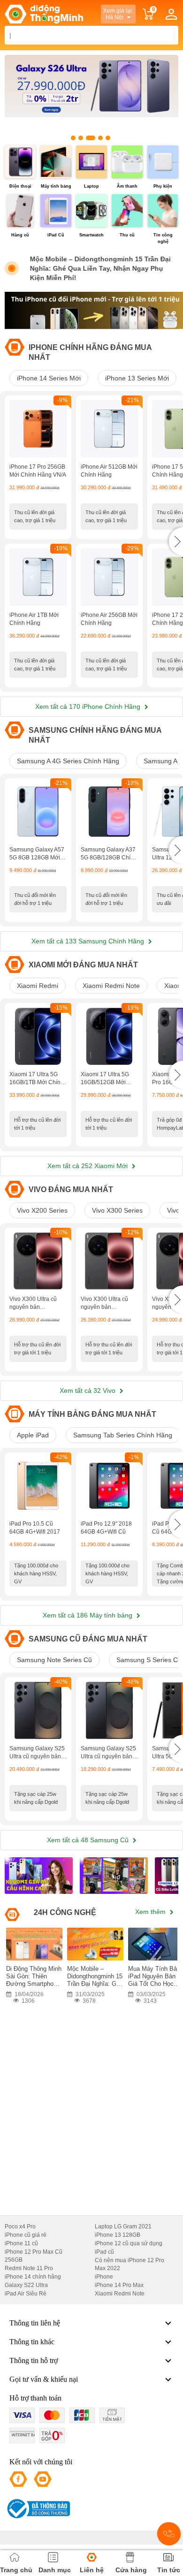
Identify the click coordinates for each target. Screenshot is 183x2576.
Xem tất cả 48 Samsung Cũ (89, 1840)
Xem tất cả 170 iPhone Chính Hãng (89, 707)
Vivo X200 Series (42, 1210)
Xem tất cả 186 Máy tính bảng (88, 1615)
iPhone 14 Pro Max (119, 2285)
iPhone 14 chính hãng (33, 2277)
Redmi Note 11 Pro (29, 2268)
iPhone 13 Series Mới (137, 378)
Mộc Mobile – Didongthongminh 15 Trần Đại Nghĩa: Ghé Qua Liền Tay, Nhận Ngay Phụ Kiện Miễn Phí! (99, 268)
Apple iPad (33, 1435)
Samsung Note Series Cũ (54, 1660)
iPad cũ (104, 2252)
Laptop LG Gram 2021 (123, 2226)
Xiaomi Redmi (38, 986)
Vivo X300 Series (117, 1210)
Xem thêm (151, 1912)
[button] (176, 541)
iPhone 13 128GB (118, 2235)
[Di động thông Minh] (44, 14)
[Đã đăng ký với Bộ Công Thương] (37, 2509)
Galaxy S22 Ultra (26, 2285)
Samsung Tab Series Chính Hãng (123, 1435)
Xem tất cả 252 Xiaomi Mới (88, 1166)
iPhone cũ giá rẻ (26, 2235)
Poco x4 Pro (20, 2226)
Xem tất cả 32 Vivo (88, 1391)
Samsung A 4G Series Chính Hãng (68, 761)
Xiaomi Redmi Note (111, 986)
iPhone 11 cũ (21, 2243)
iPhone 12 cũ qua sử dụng (129, 2243)
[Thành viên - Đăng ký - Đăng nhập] (171, 14)
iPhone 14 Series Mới (49, 378)
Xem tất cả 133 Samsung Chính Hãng (89, 941)
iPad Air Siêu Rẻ (26, 2294)
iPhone (104, 2277)
